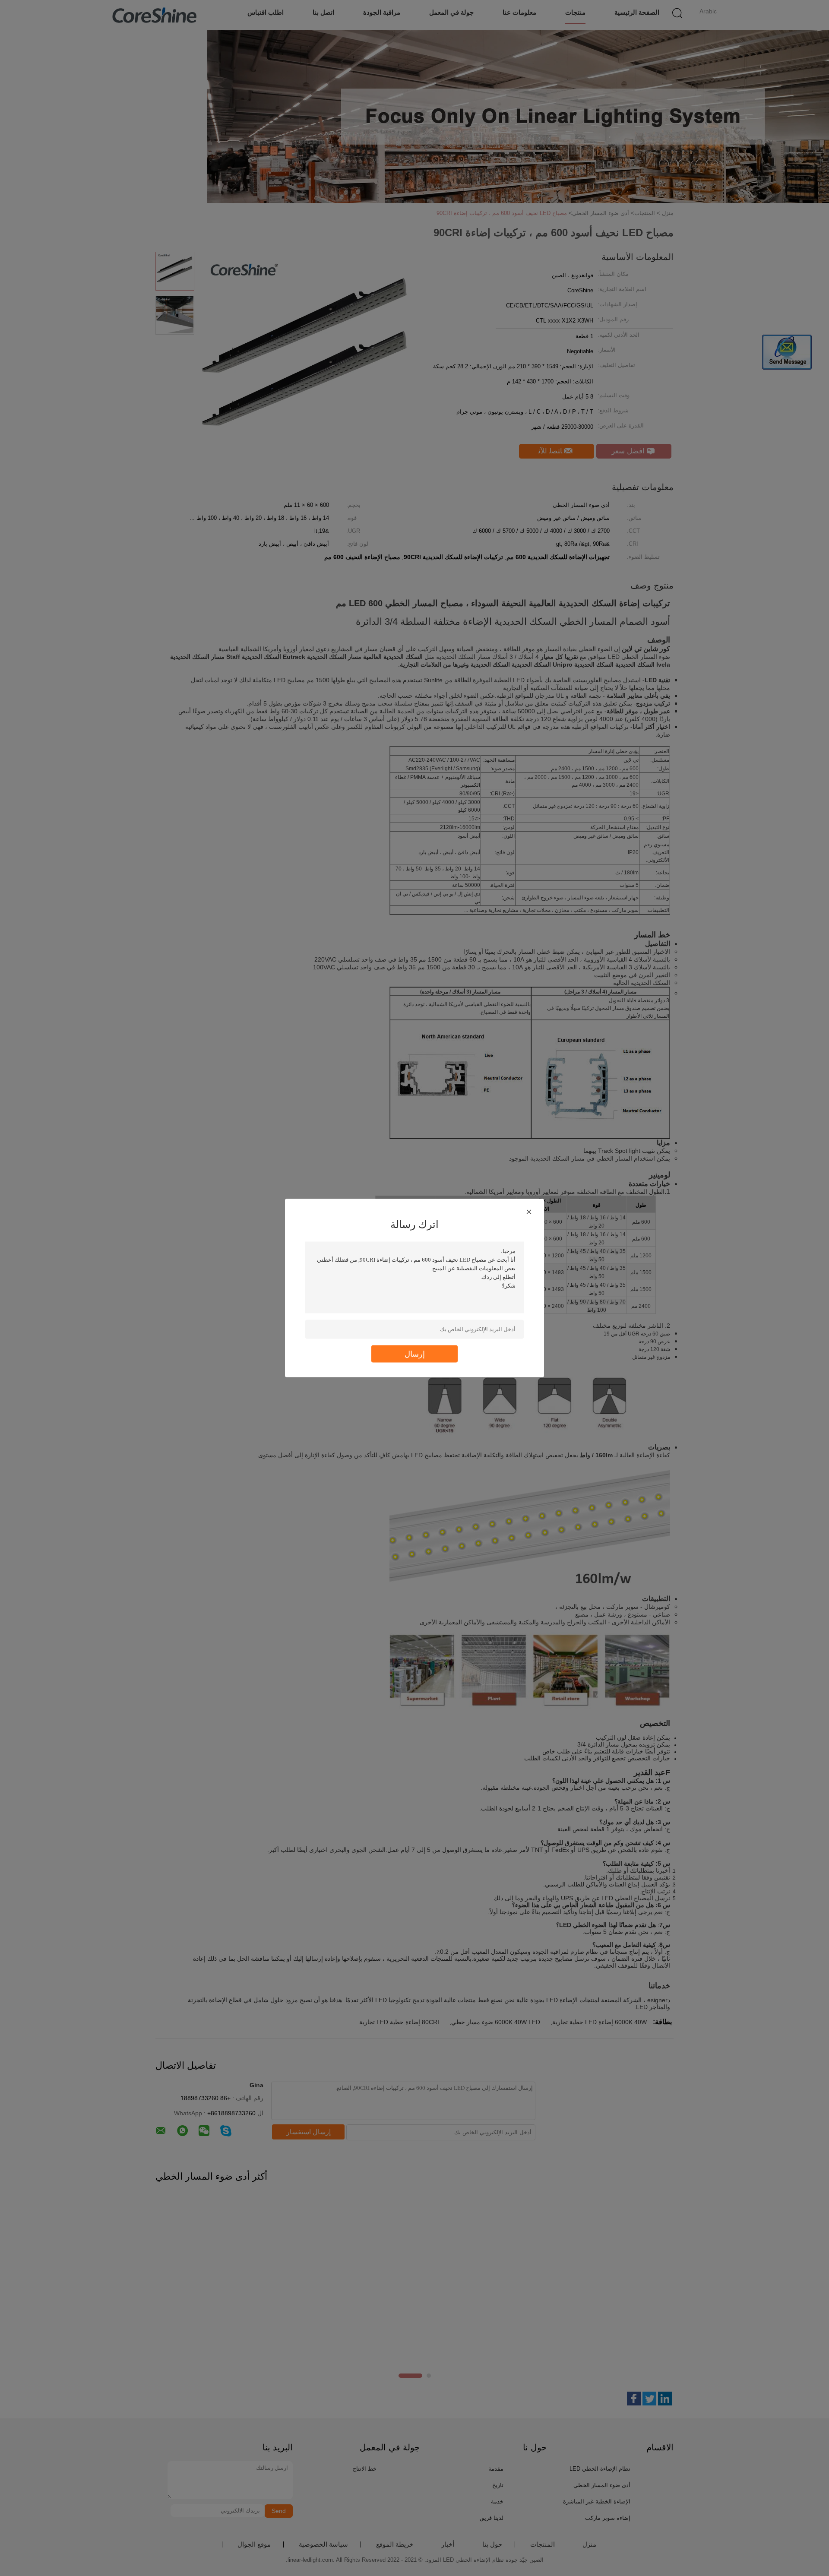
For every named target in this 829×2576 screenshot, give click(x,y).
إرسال (415, 1354)
